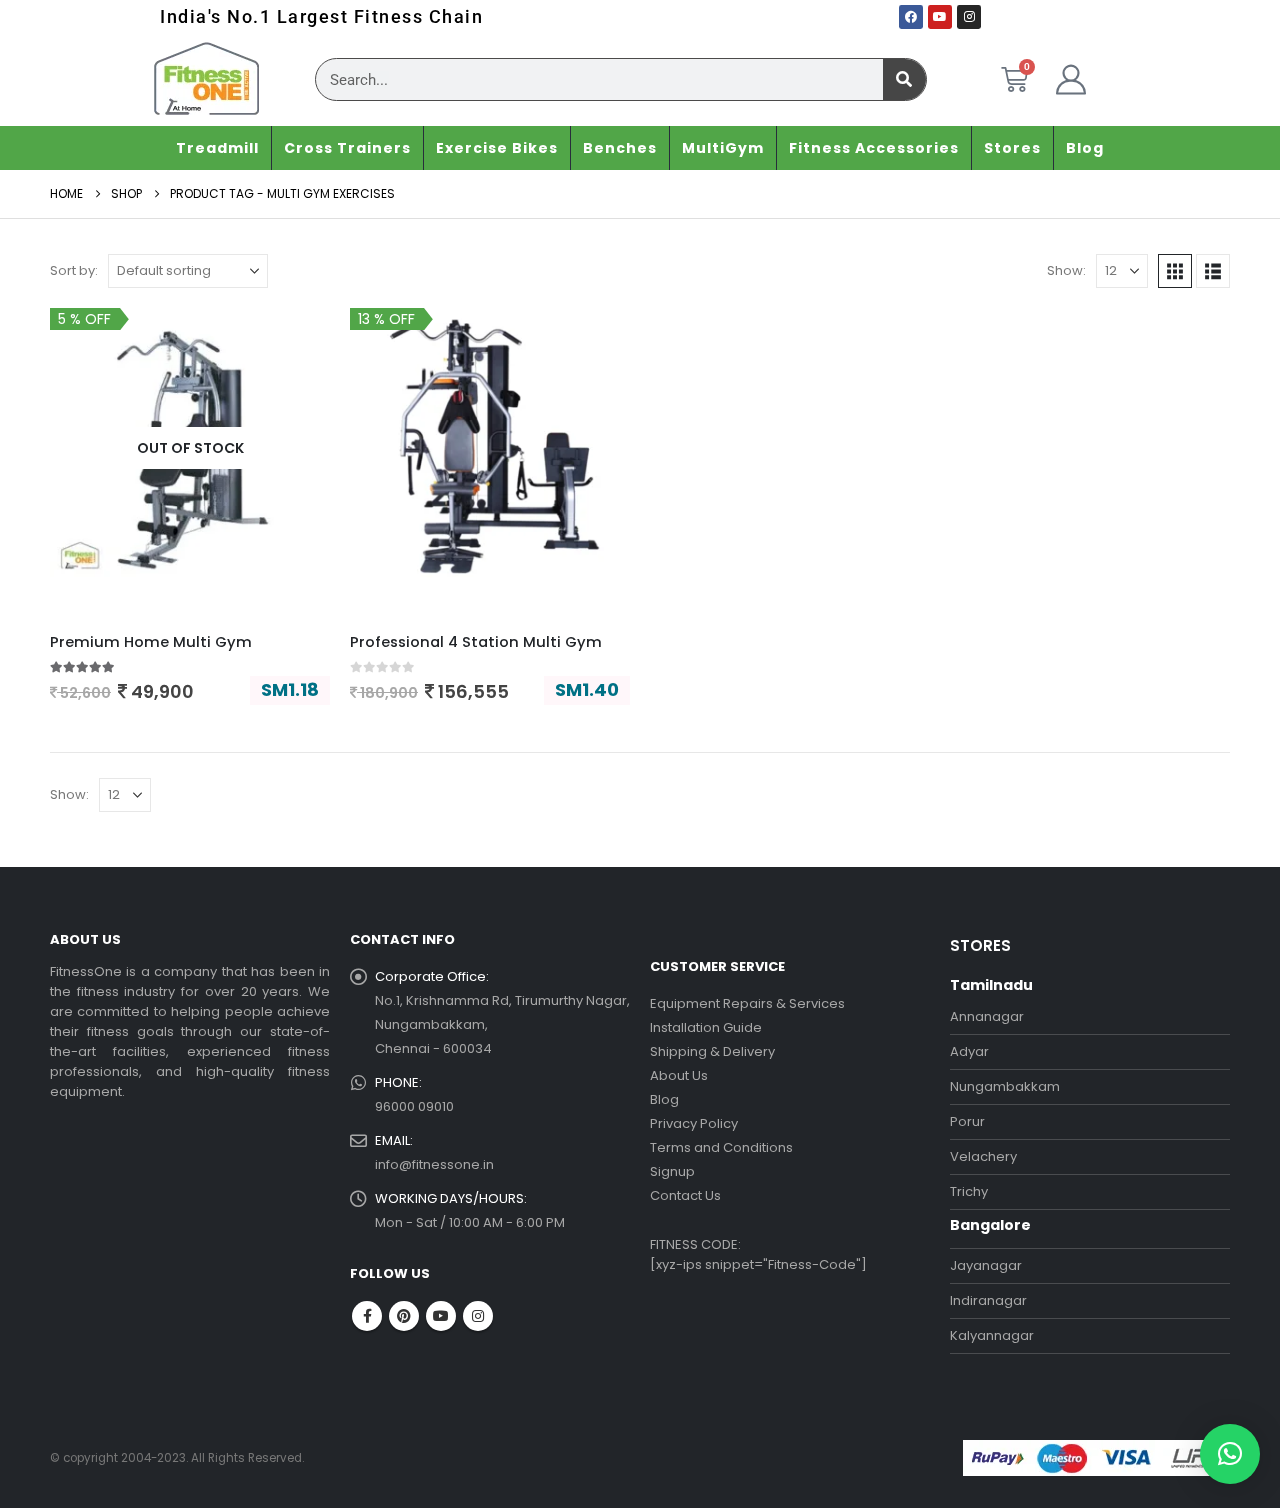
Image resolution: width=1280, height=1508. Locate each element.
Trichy (969, 1191)
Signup (672, 1171)
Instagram (478, 1316)
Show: (1066, 270)
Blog (1085, 148)
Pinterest (404, 1316)
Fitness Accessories (874, 148)
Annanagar (987, 1016)
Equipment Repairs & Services (747, 1003)
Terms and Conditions (721, 1147)
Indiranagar (988, 1300)
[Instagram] (969, 17)
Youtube (441, 1316)
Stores (1012, 148)
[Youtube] (940, 17)
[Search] (904, 79)
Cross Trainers (347, 148)
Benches (620, 148)
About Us (679, 1075)
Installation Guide (706, 1027)
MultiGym (723, 148)
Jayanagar (986, 1265)
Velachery (983, 1156)
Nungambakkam (1005, 1086)
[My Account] (1071, 80)
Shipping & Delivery (712, 1051)
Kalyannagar (992, 1335)
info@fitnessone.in (434, 1164)
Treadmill (217, 148)
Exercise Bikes (497, 148)
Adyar (969, 1051)
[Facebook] (911, 17)
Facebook (367, 1316)
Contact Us (685, 1195)
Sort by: (74, 270)
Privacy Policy (694, 1123)
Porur (967, 1121)
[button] (1175, 271)
